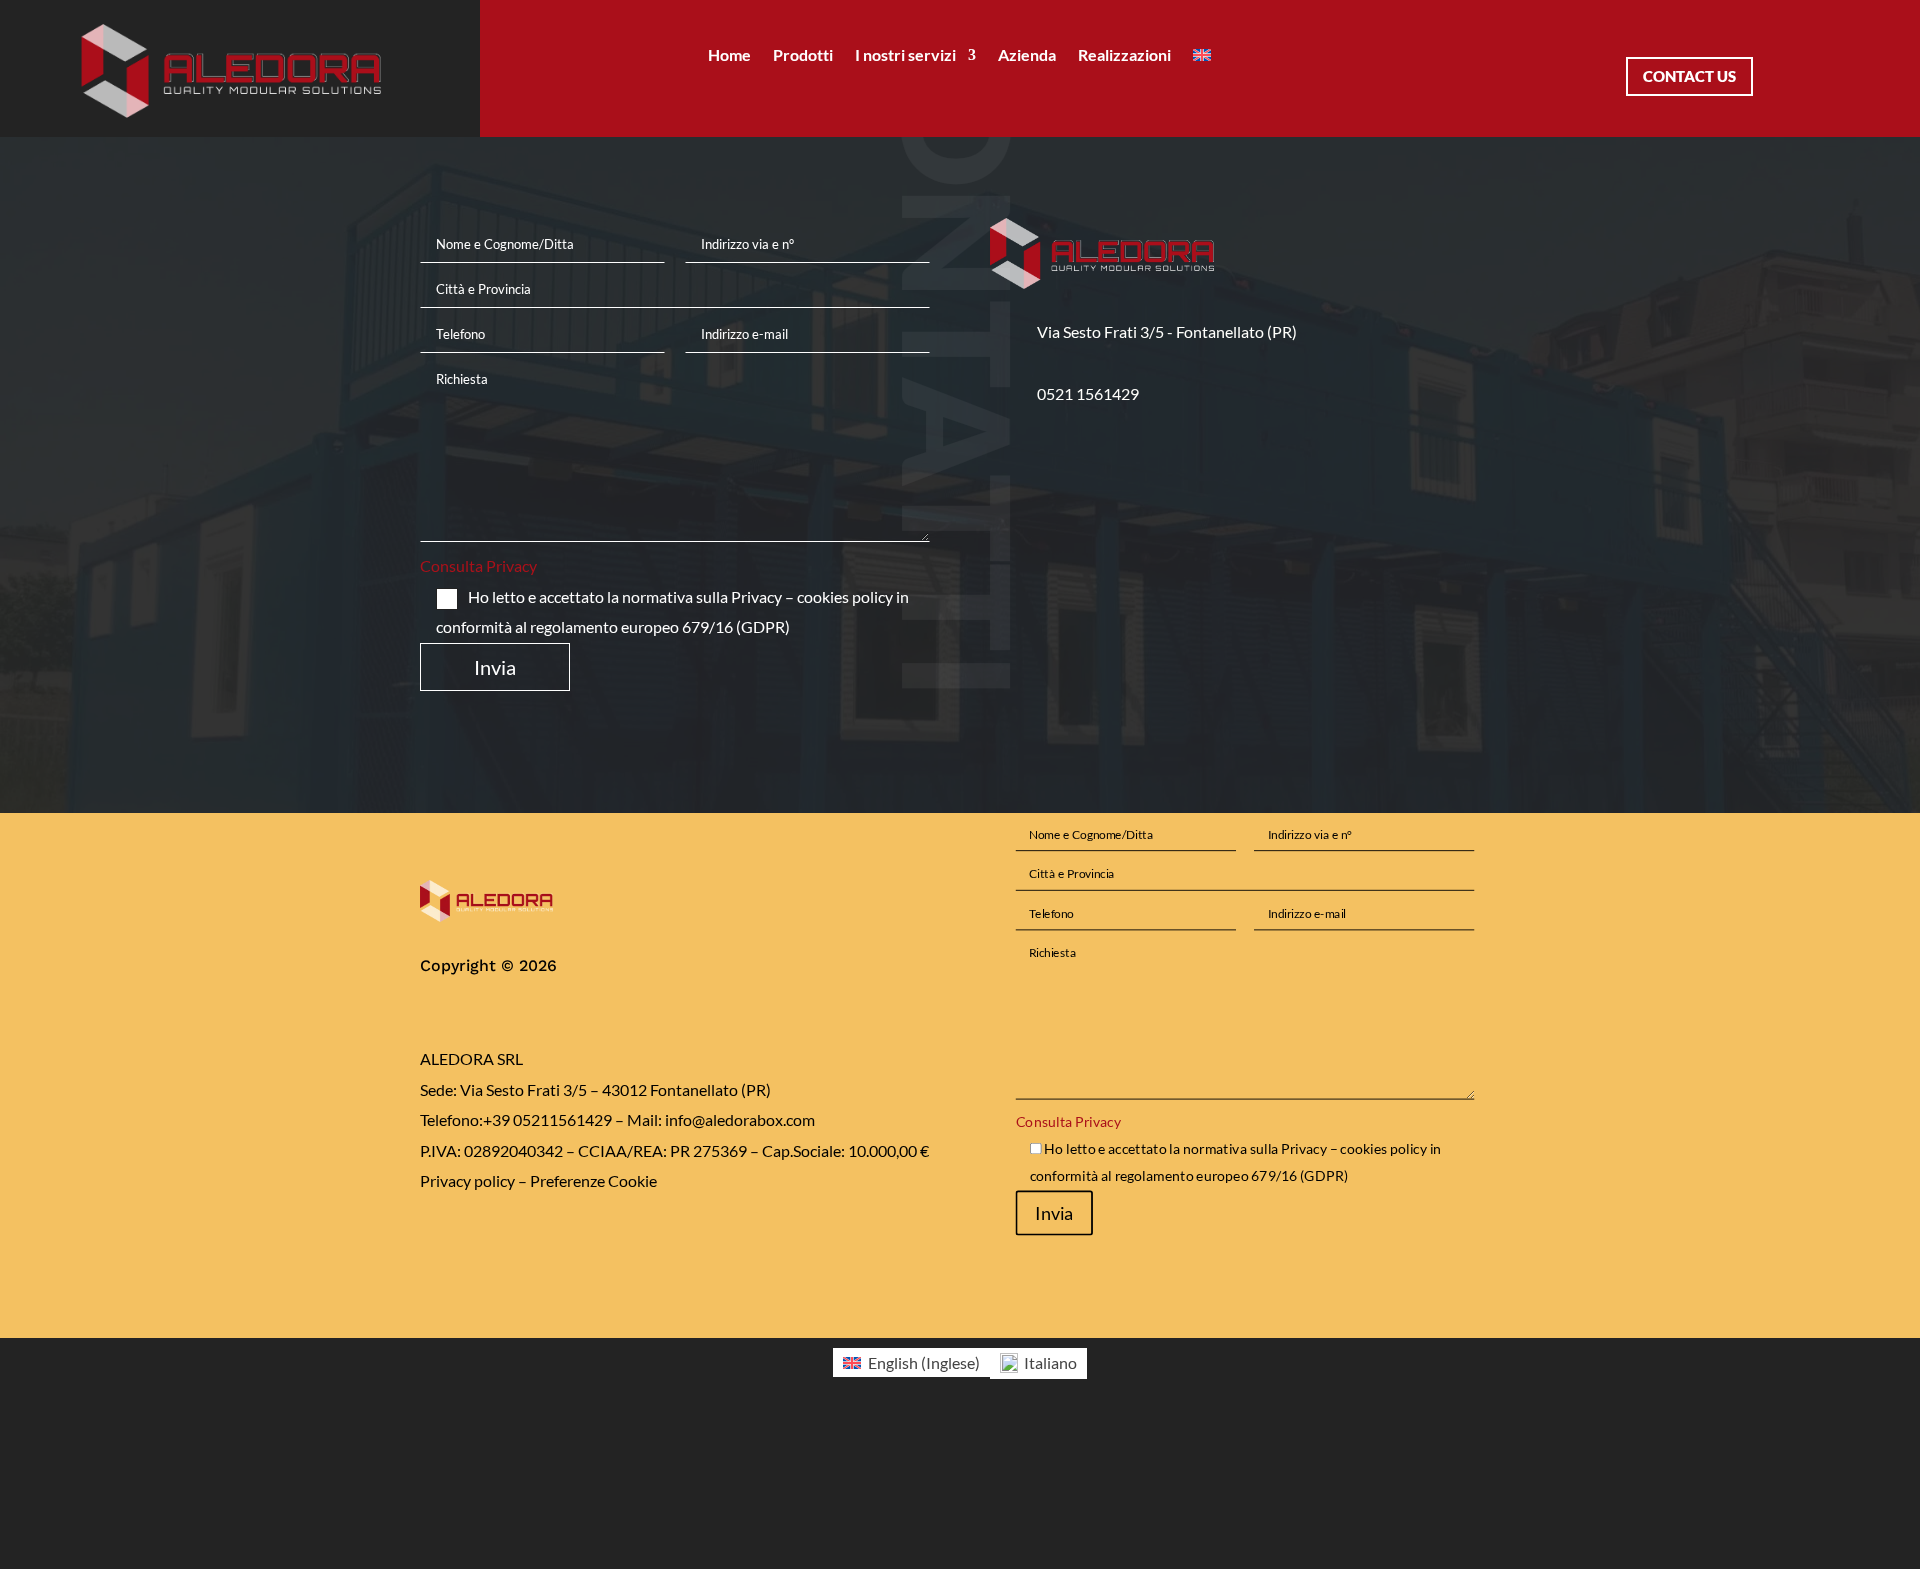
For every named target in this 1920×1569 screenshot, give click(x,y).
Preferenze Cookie (593, 1180)
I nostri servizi (905, 56)
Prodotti (803, 56)
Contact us (1689, 76)
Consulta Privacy (478, 565)
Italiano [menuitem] (1050, 1362)
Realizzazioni (1124, 56)
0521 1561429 (1088, 393)
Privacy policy (467, 1180)
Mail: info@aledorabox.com (721, 1119)
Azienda (1027, 56)
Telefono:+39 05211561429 (516, 1119)
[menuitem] (1202, 59)
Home (729, 56)
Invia (495, 667)
